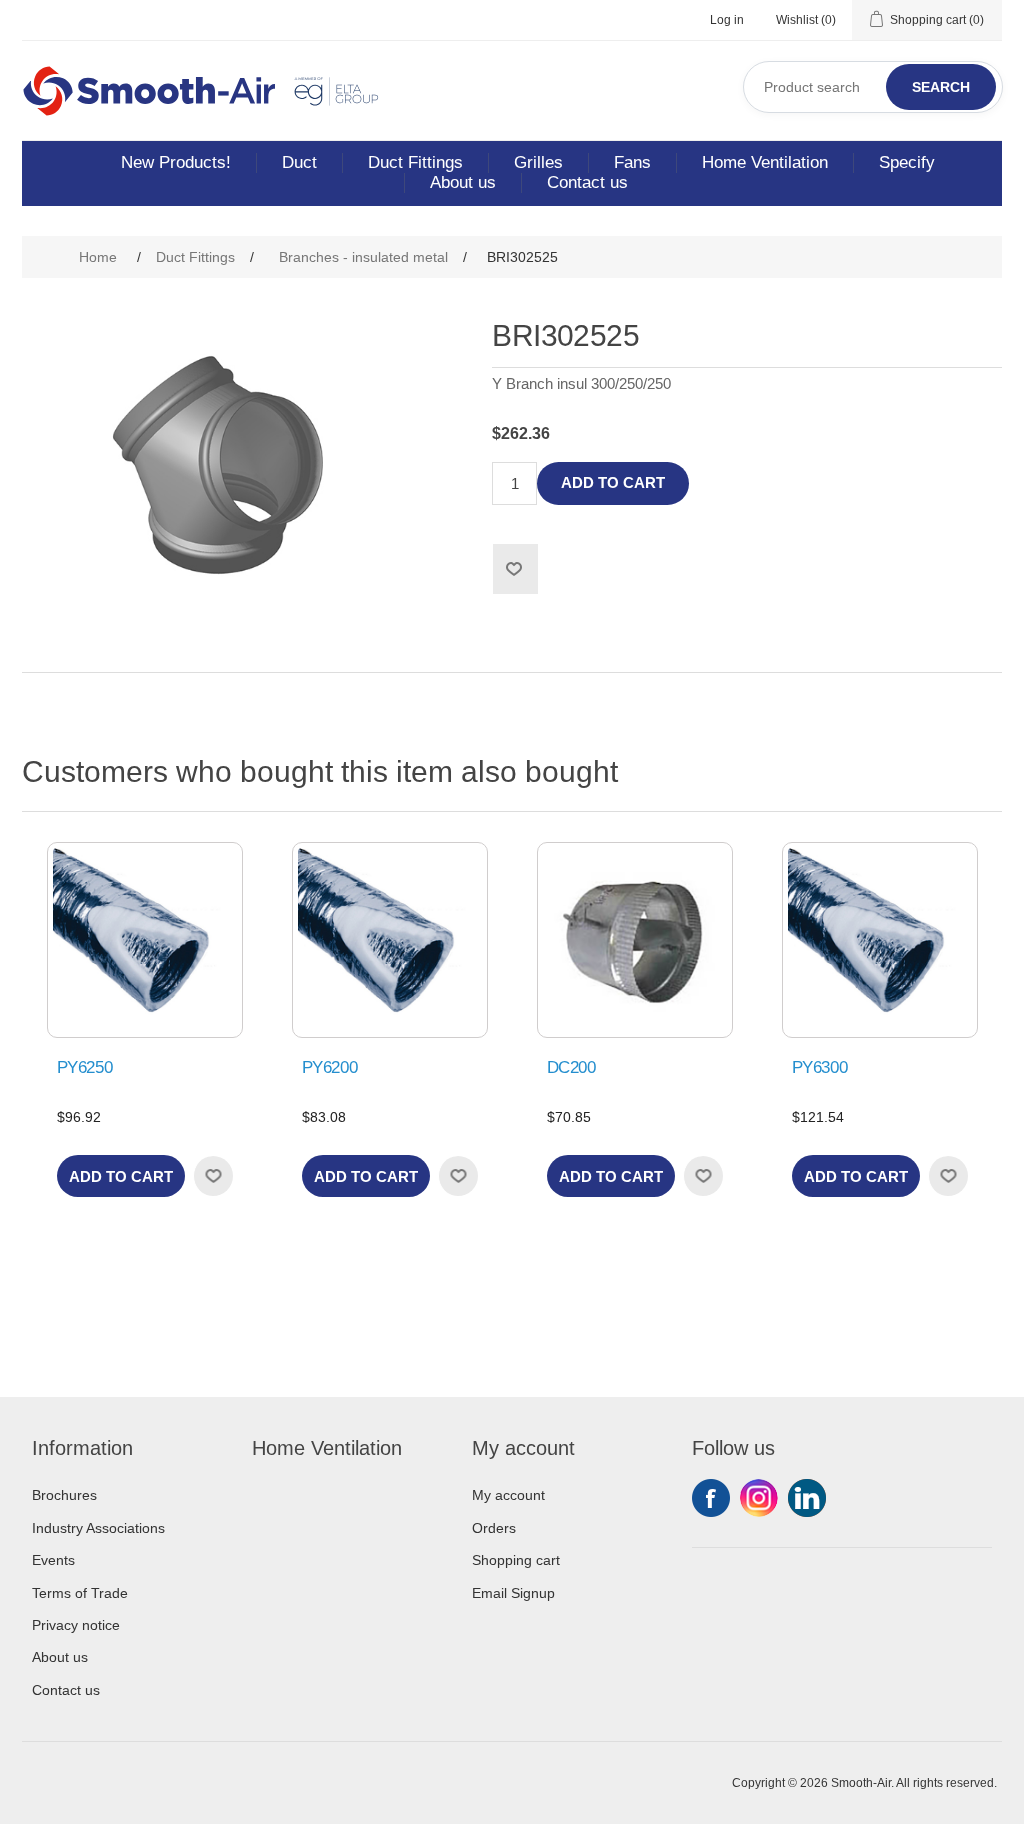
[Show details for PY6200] (390, 940)
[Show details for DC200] (635, 940)
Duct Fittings (415, 162)
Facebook (711, 1498)
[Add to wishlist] (213, 1176)
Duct (299, 162)
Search (941, 87)
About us (463, 182)
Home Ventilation (765, 162)
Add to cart (613, 482)
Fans (632, 162)
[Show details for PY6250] (145, 940)
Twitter (759, 1498)
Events (53, 1560)
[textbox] (873, 87)
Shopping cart (516, 1560)
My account (508, 1495)
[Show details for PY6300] (880, 940)
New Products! (176, 162)
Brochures (64, 1495)
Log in (727, 20)
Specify (907, 162)
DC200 (571, 1067)
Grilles (538, 162)
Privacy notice (76, 1625)
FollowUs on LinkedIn (807, 1498)
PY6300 (820, 1067)
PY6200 (330, 1067)
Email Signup (513, 1593)
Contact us (587, 182)
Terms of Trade (80, 1593)
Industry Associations (98, 1528)
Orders (494, 1528)
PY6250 (85, 1067)
